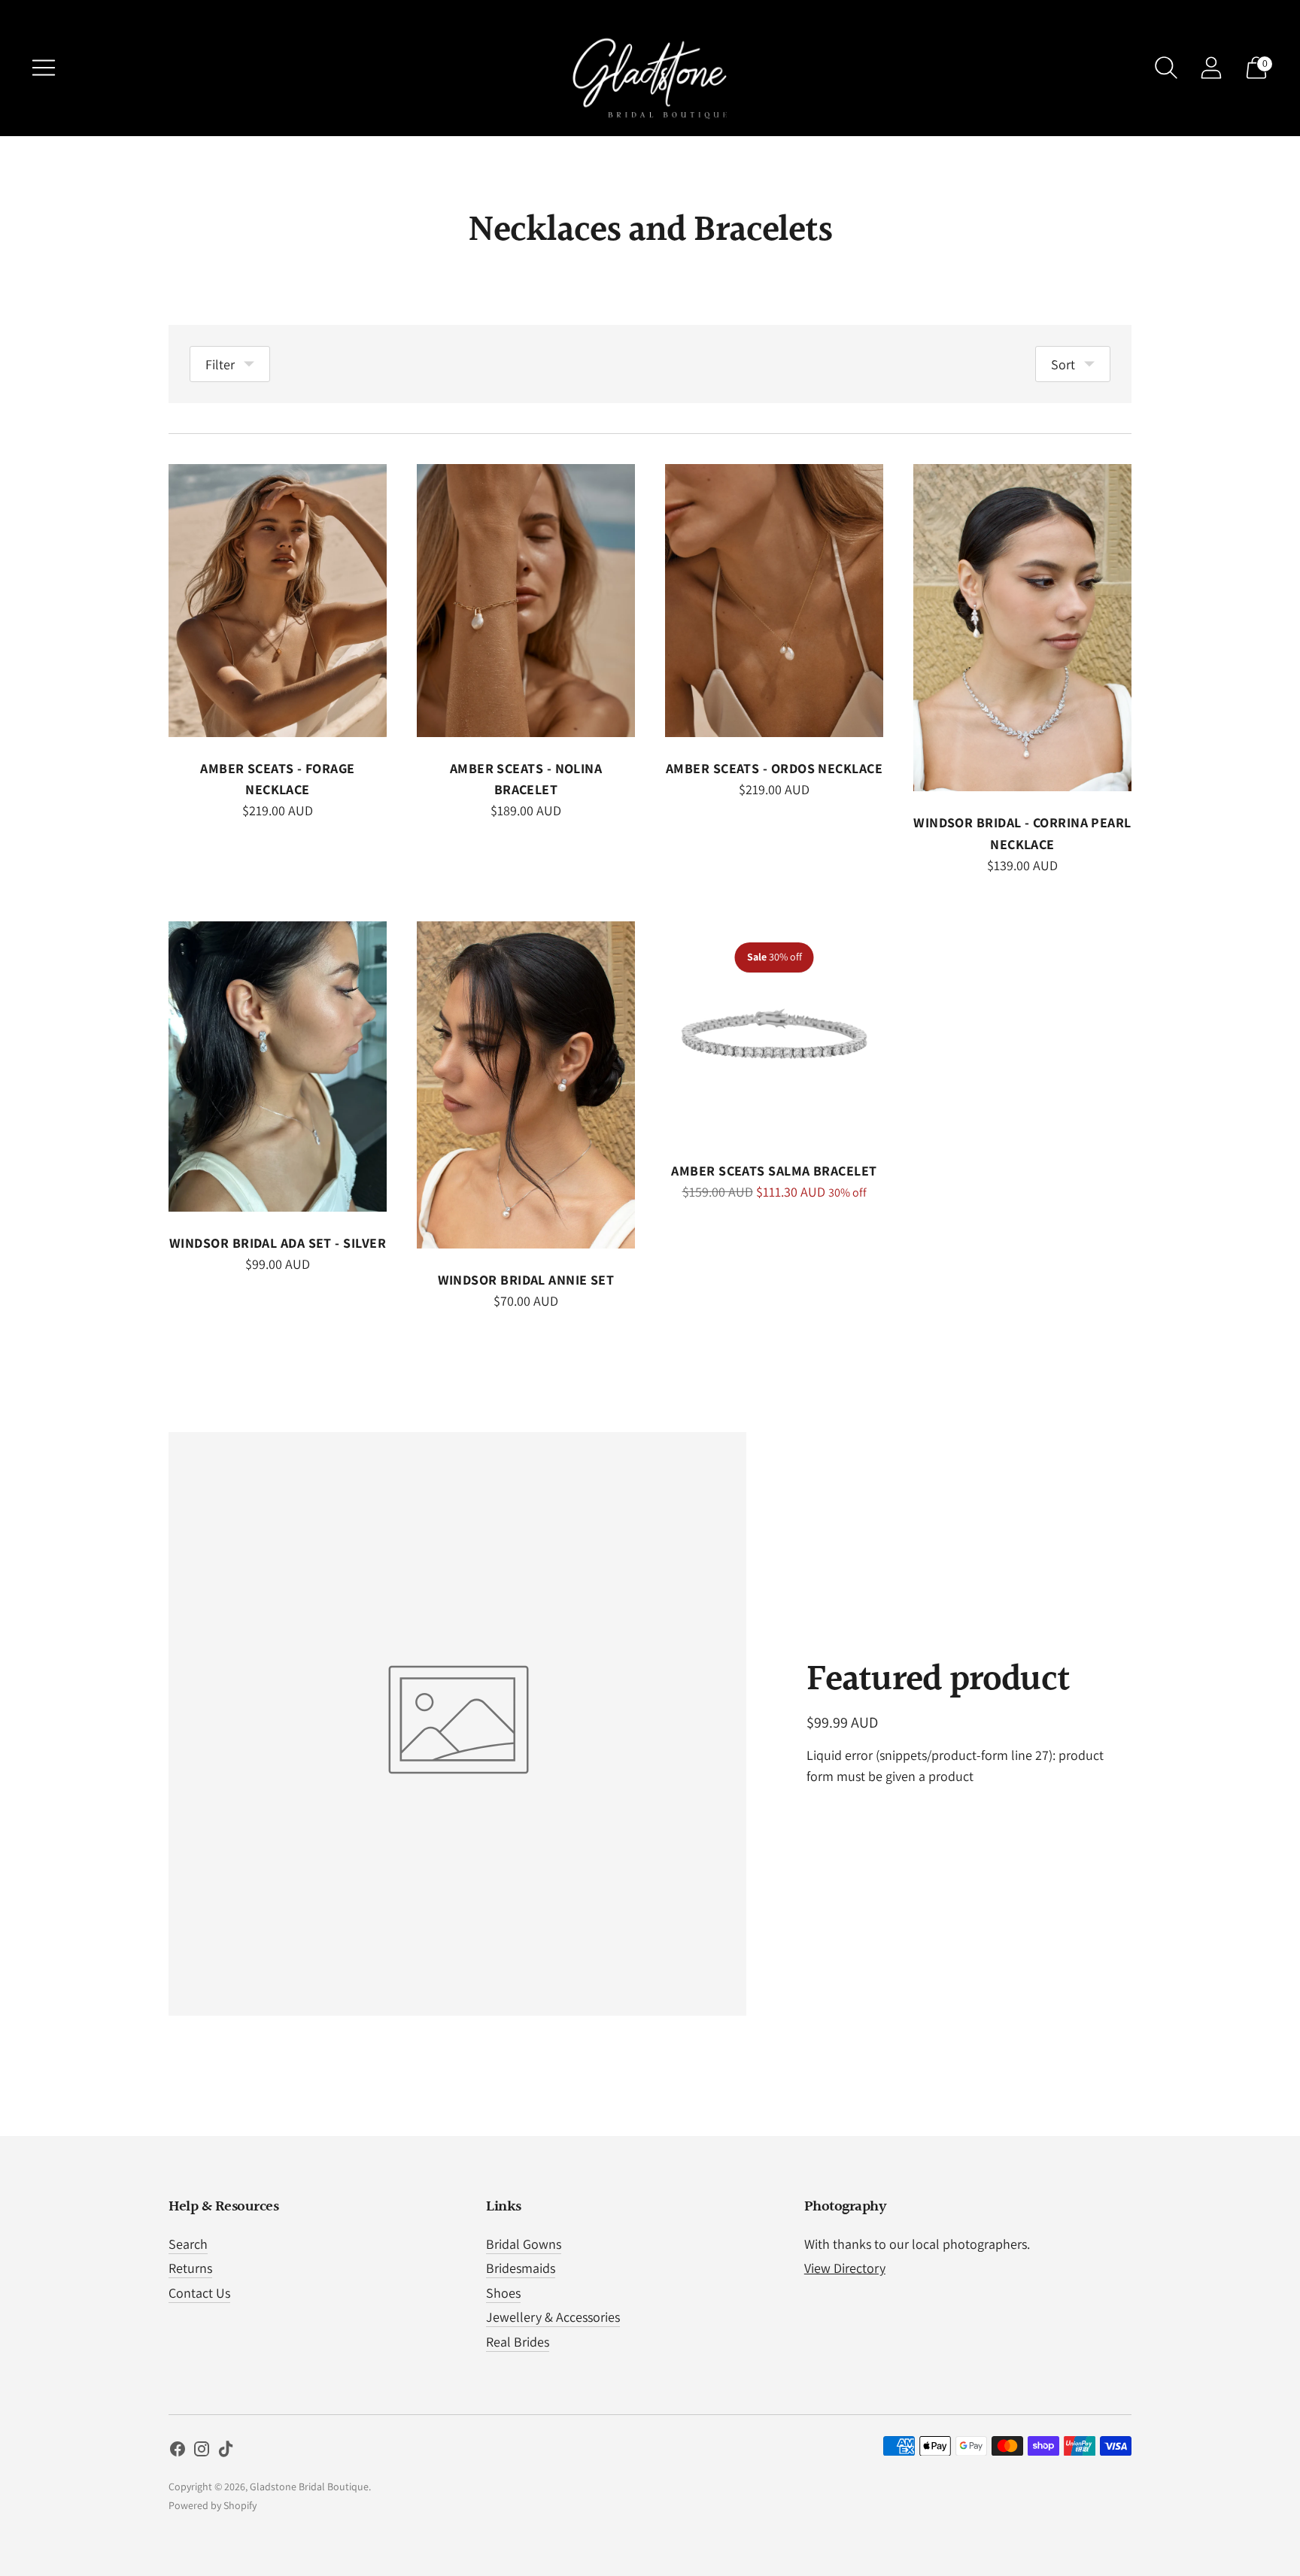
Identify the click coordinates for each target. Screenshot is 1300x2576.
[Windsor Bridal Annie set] (526, 1085)
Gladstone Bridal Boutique (309, 2486)
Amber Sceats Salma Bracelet (774, 1171)
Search (188, 2244)
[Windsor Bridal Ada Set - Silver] (278, 1067)
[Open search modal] (1166, 68)
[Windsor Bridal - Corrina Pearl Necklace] (1022, 628)
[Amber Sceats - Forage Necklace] (278, 601)
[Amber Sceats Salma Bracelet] (774, 1030)
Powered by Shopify (213, 2505)
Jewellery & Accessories (553, 2317)
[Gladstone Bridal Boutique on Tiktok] (226, 2452)
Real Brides (518, 2342)
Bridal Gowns (524, 2244)
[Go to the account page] (1211, 68)
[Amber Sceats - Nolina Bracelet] (526, 601)
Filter (220, 364)
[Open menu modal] (44, 68)
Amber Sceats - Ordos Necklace (774, 768)
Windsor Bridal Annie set (526, 1280)
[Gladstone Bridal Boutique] (650, 68)
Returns (190, 2268)
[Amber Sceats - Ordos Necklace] (774, 601)
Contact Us (199, 2293)
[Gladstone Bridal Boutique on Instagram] (202, 2452)
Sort (1063, 364)
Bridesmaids (521, 2268)
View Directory (845, 2268)
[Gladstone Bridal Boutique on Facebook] (178, 2452)
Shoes (503, 2293)
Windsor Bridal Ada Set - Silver (278, 1243)
